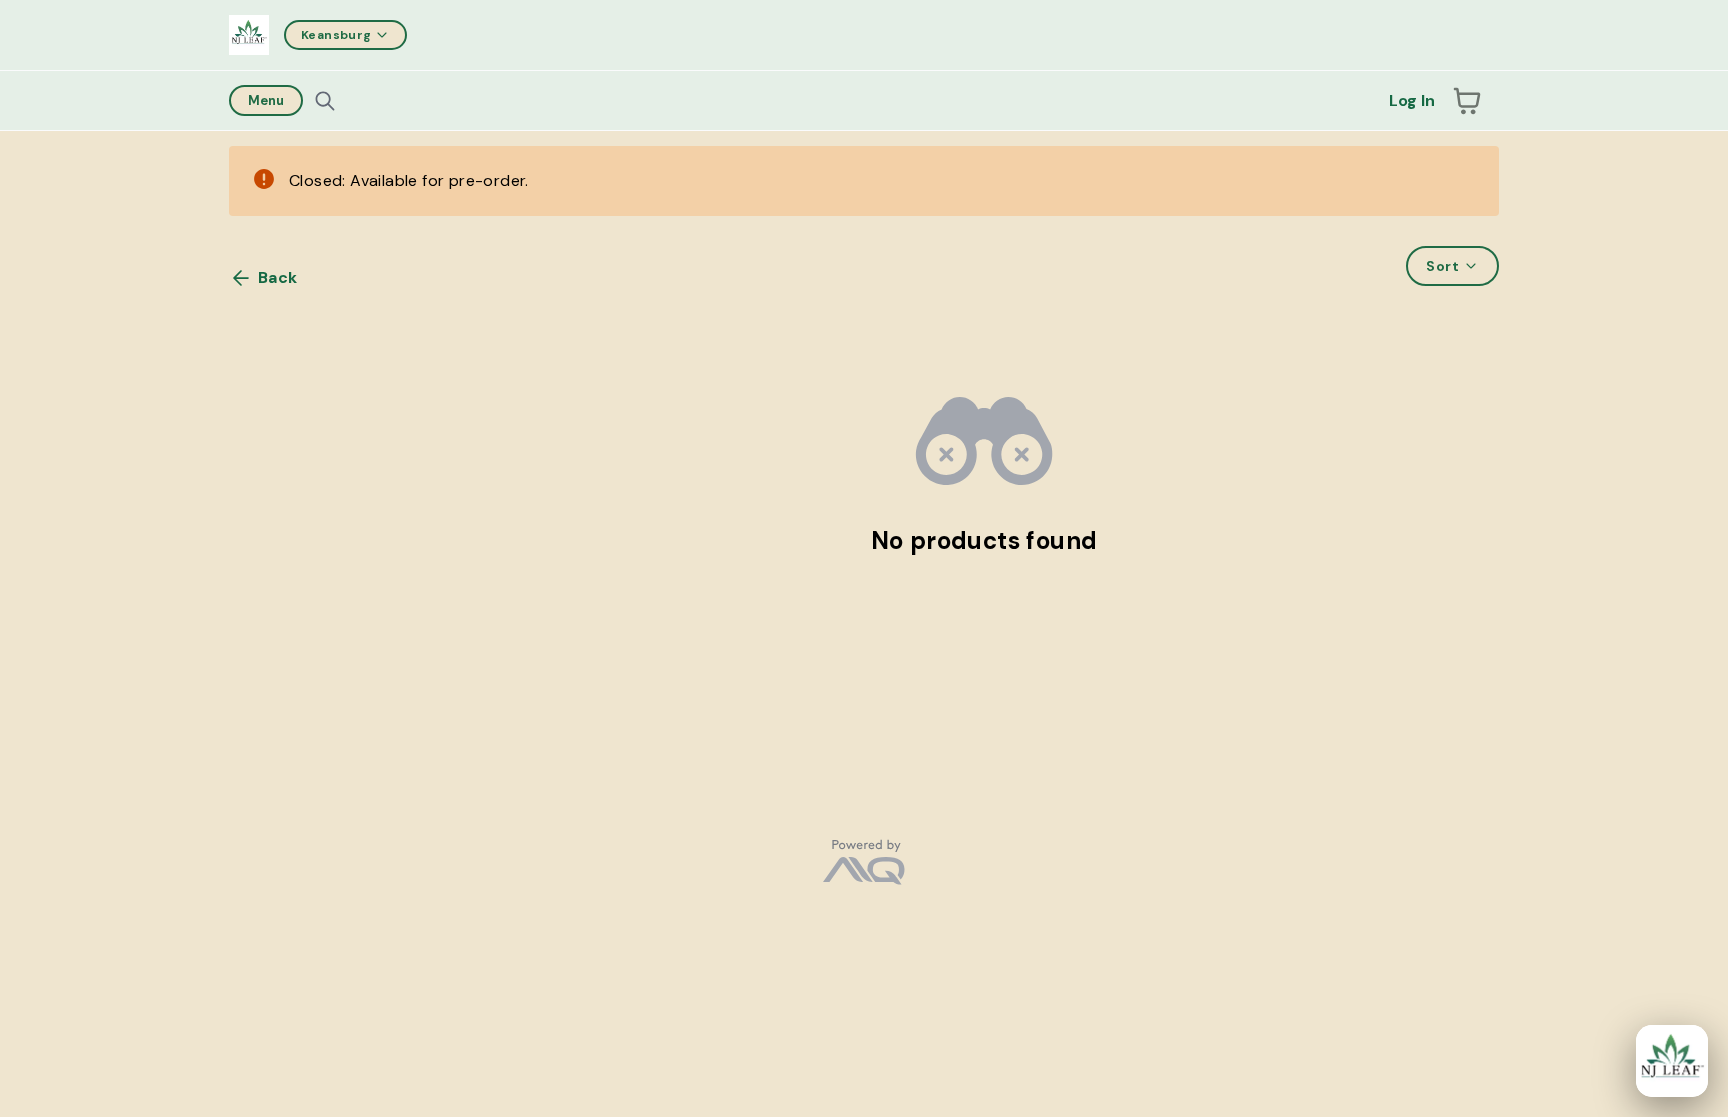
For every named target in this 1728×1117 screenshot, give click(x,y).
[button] (1467, 101)
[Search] (325, 101)
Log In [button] (1412, 100)
